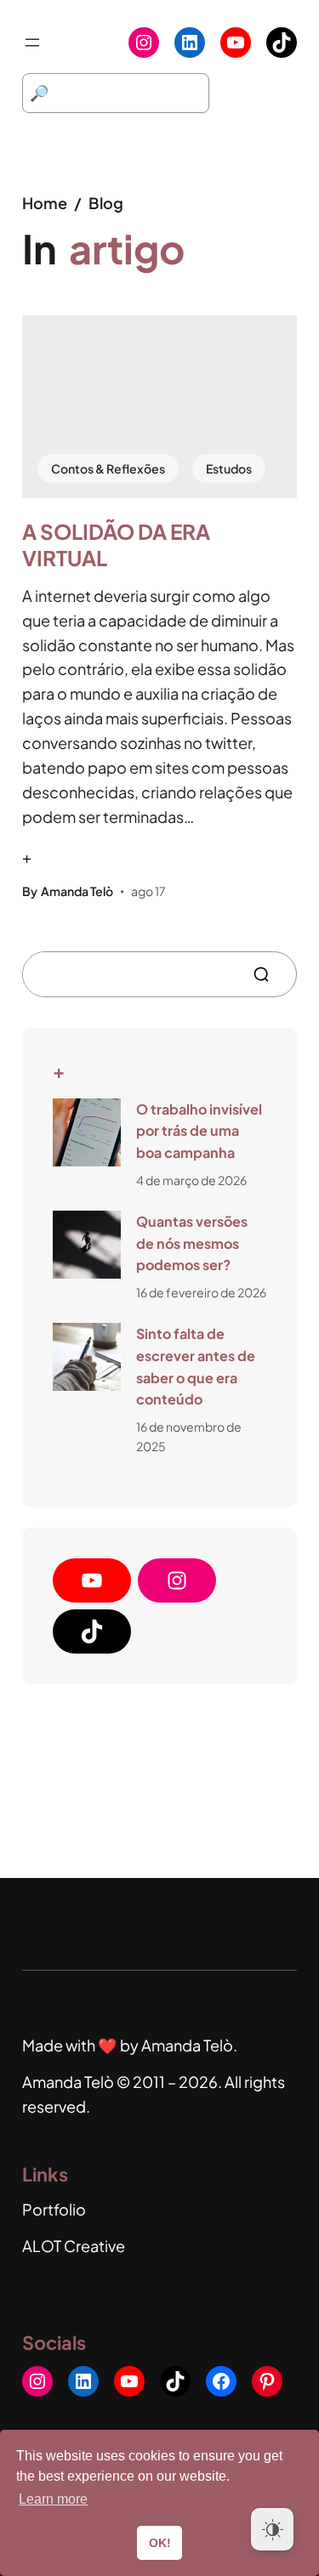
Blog (106, 203)
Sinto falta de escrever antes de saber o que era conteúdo (196, 1366)
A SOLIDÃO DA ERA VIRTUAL (116, 545)
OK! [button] (160, 2543)
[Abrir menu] (32, 43)
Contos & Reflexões (108, 468)
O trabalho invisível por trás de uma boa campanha (199, 1131)
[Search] (268, 974)
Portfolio (54, 2209)
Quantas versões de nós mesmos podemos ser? (192, 1243)
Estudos (229, 468)
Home (45, 203)
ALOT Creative (74, 2246)
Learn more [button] (53, 2499)
